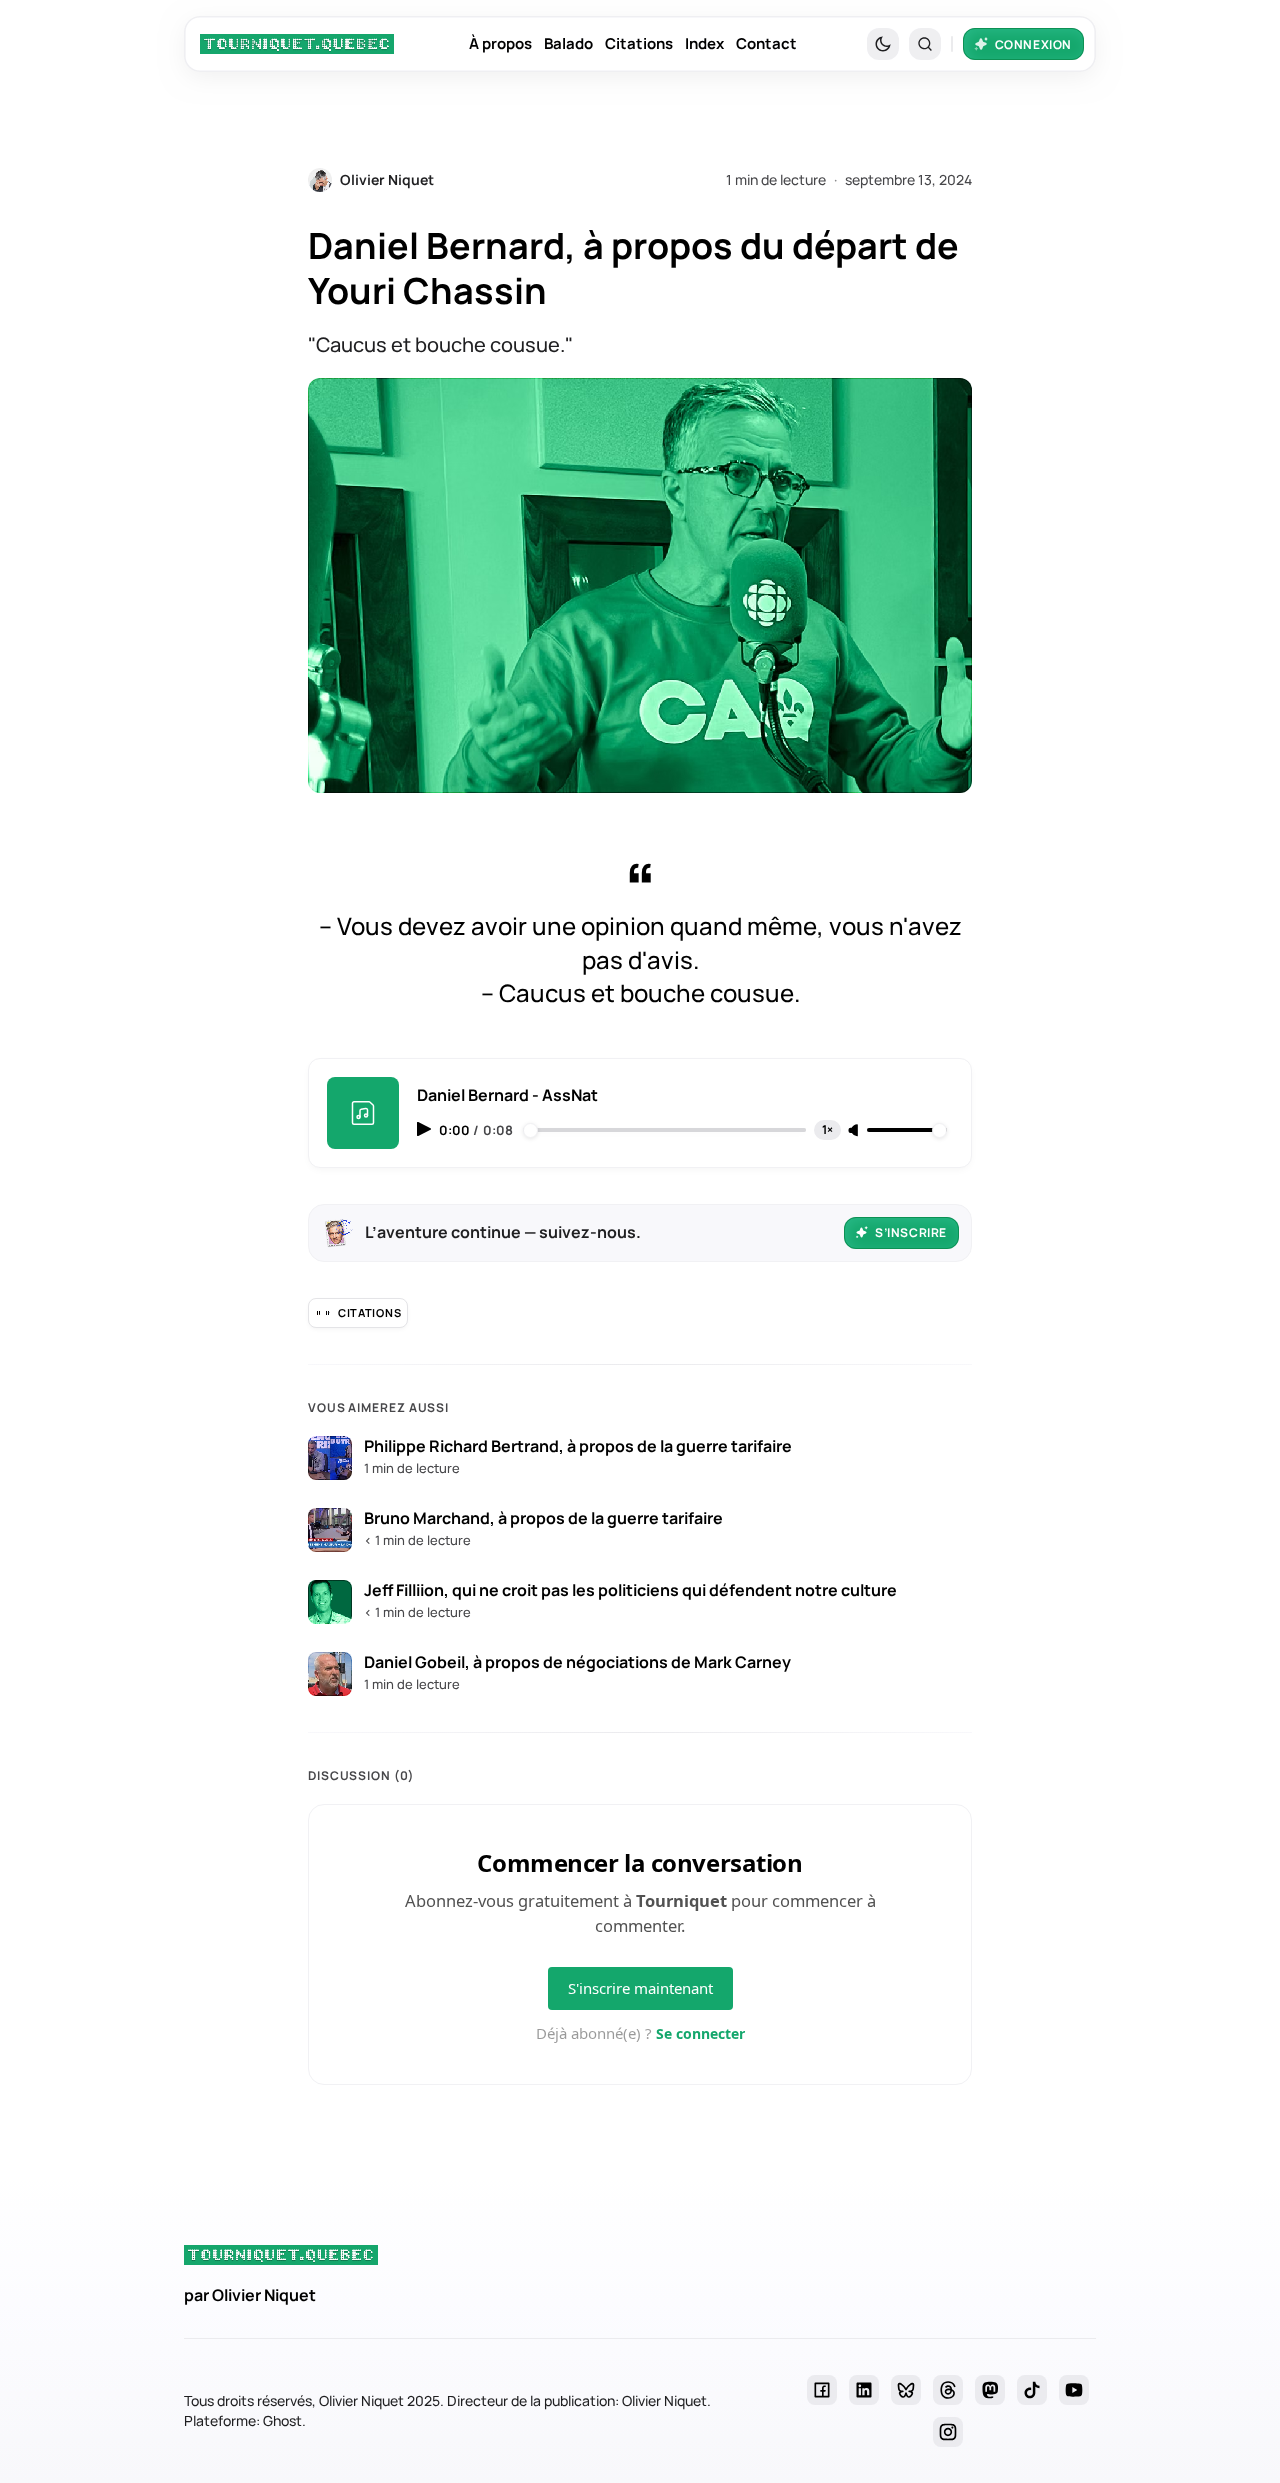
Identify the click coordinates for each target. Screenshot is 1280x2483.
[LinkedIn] (864, 2390)
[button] (925, 44)
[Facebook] (822, 2390)
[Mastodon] (990, 2390)
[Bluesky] (906, 2390)
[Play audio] (426, 1129)
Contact (766, 43)
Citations (639, 43)
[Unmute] (855, 1131)
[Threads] (948, 2390)
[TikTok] (1032, 2390)
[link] (297, 44)
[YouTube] (1074, 2390)
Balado (568, 43)
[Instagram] (948, 2432)
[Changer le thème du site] (883, 44)
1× (827, 1129)
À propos (500, 43)
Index (704, 43)
